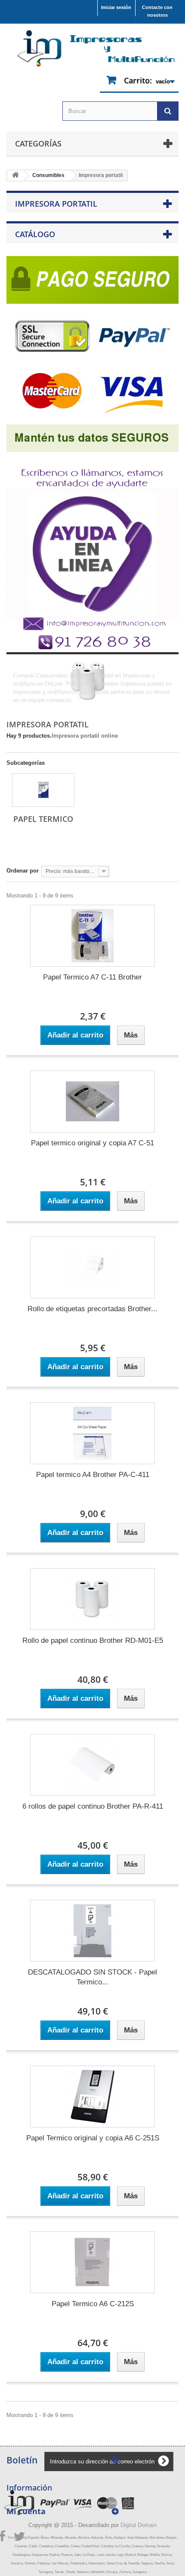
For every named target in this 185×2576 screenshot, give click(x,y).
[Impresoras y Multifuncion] (92, 49)
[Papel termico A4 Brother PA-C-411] (92, 1433)
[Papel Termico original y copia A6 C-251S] (92, 2097)
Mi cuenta (26, 2511)
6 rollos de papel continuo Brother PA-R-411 (93, 1806)
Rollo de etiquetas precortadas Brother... (92, 1309)
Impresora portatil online (85, 736)
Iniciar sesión (116, 7)
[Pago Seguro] (92, 351)
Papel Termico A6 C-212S (93, 2304)
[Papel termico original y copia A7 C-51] (92, 1102)
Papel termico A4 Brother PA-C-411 (93, 1475)
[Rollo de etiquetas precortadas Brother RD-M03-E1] (92, 1267)
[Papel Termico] (43, 790)
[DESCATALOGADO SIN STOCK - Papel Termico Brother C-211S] (92, 1931)
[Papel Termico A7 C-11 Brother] (92, 936)
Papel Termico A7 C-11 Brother (92, 977)
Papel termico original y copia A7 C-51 (92, 1143)
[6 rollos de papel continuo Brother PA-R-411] (92, 1765)
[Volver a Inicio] (15, 175)
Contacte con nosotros (157, 11)
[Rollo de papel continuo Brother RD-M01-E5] (92, 1599)
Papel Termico (43, 819)
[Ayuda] (92, 551)
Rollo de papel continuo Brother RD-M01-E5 (93, 1641)
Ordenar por (23, 871)
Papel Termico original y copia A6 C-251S (93, 2138)
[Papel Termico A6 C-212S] (92, 2262)
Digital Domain (139, 2525)
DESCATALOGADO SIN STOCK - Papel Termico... (92, 1977)
